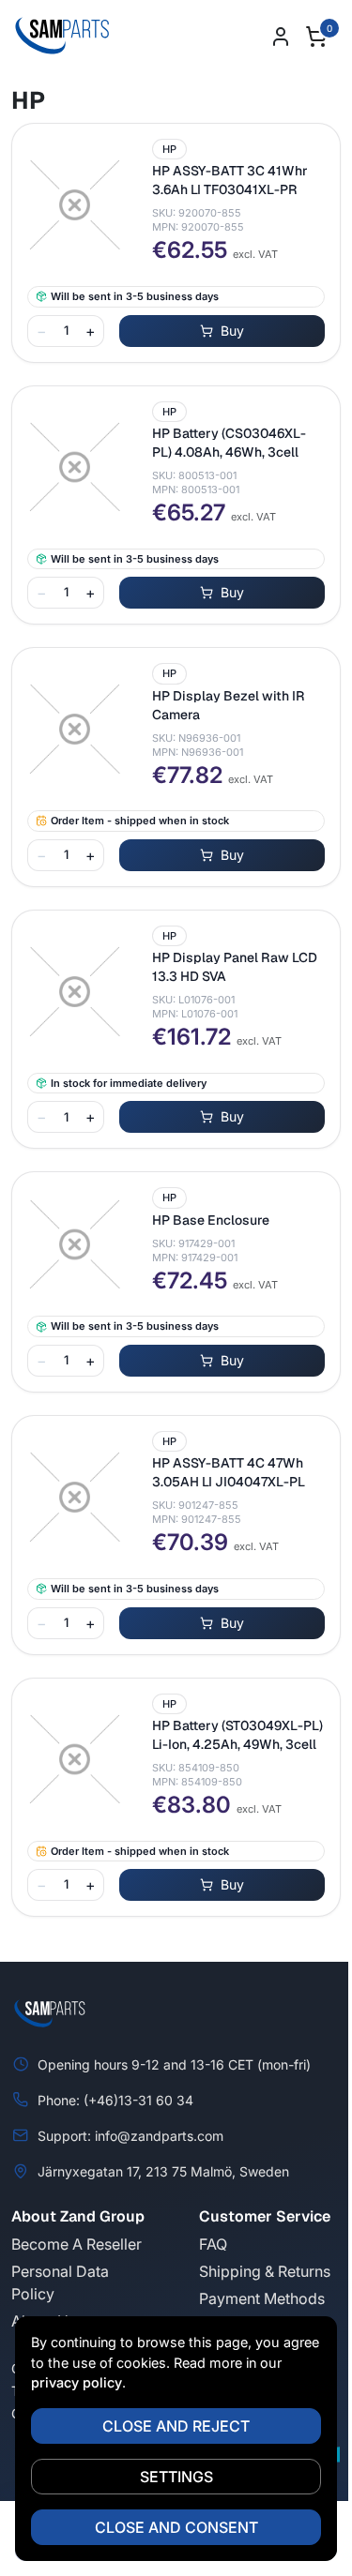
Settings (176, 2477)
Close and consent (176, 2527)
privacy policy (77, 2382)
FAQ (213, 2244)
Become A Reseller (77, 2244)
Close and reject (176, 2426)
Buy (232, 331)
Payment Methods (262, 2298)
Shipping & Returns (265, 2271)
